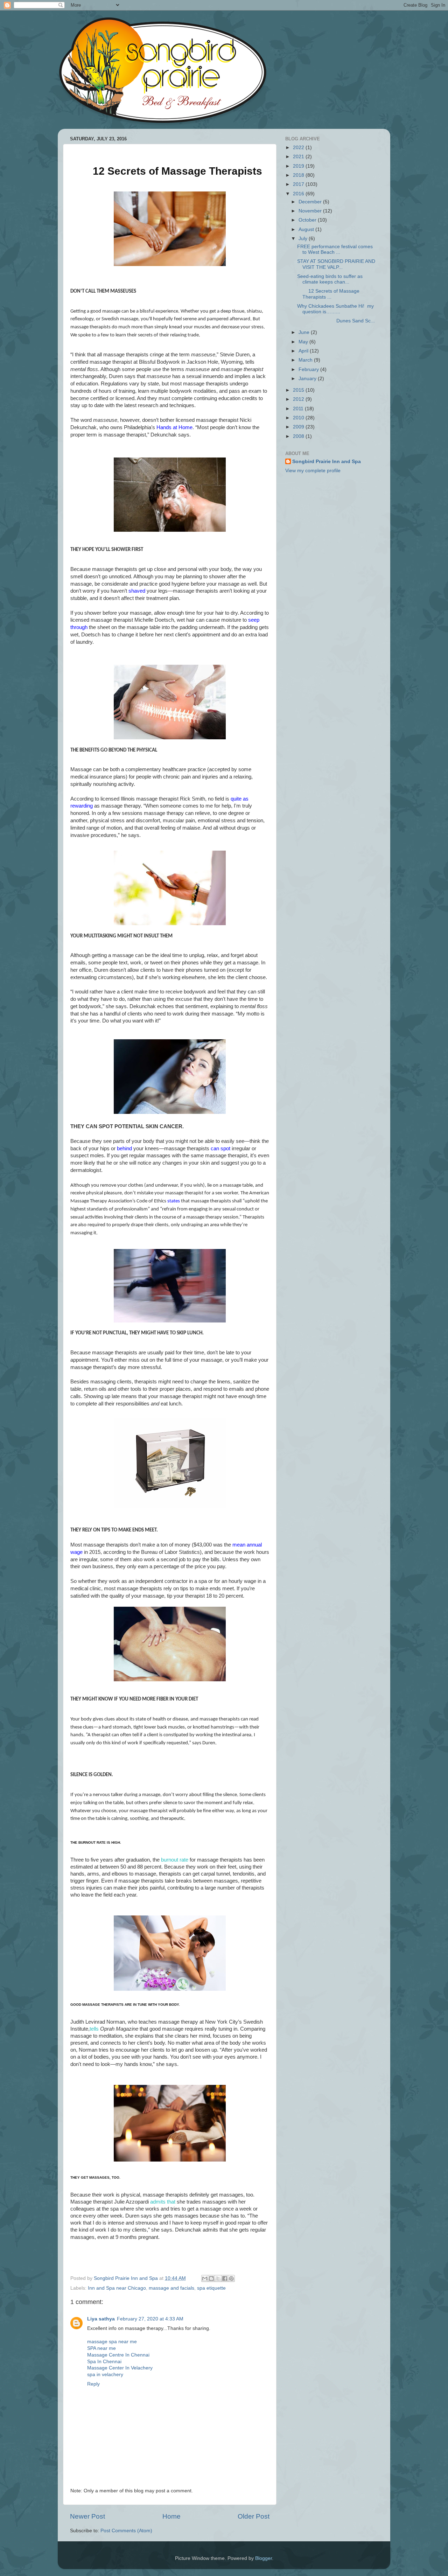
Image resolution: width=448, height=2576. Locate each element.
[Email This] (205, 2278)
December (311, 202)
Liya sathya (101, 2319)
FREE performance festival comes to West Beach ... (335, 249)
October (308, 220)
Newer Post (87, 2516)
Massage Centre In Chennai (118, 2355)
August (307, 229)
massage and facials (171, 2288)
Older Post (254, 2516)
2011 (299, 409)
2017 (299, 184)
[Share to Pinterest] (231, 2278)
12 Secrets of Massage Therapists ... (328, 294)
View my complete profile (313, 471)
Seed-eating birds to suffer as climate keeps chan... (330, 279)
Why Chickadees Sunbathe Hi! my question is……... (335, 309)
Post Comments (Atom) (126, 2531)
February (309, 369)
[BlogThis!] (211, 2278)
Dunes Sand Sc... (336, 321)
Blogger (264, 2558)
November (311, 211)
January (308, 379)
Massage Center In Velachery (120, 2368)
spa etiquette (211, 2288)
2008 (299, 436)
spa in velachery (105, 2375)
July (304, 239)
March (306, 360)
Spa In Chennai (104, 2362)
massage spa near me (112, 2342)
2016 (299, 194)
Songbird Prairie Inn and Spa (327, 462)
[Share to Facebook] (225, 2278)
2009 (299, 427)
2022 (299, 148)
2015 (299, 390)
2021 (299, 157)
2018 (299, 175)
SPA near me (101, 2348)
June (305, 332)
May (304, 342)
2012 (299, 399)
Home (171, 2516)
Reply (93, 2384)
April (304, 351)
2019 (299, 166)
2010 (299, 418)
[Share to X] (218, 2278)
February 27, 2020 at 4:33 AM (150, 2319)
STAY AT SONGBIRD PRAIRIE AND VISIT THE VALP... (336, 264)
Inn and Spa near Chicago (117, 2288)
